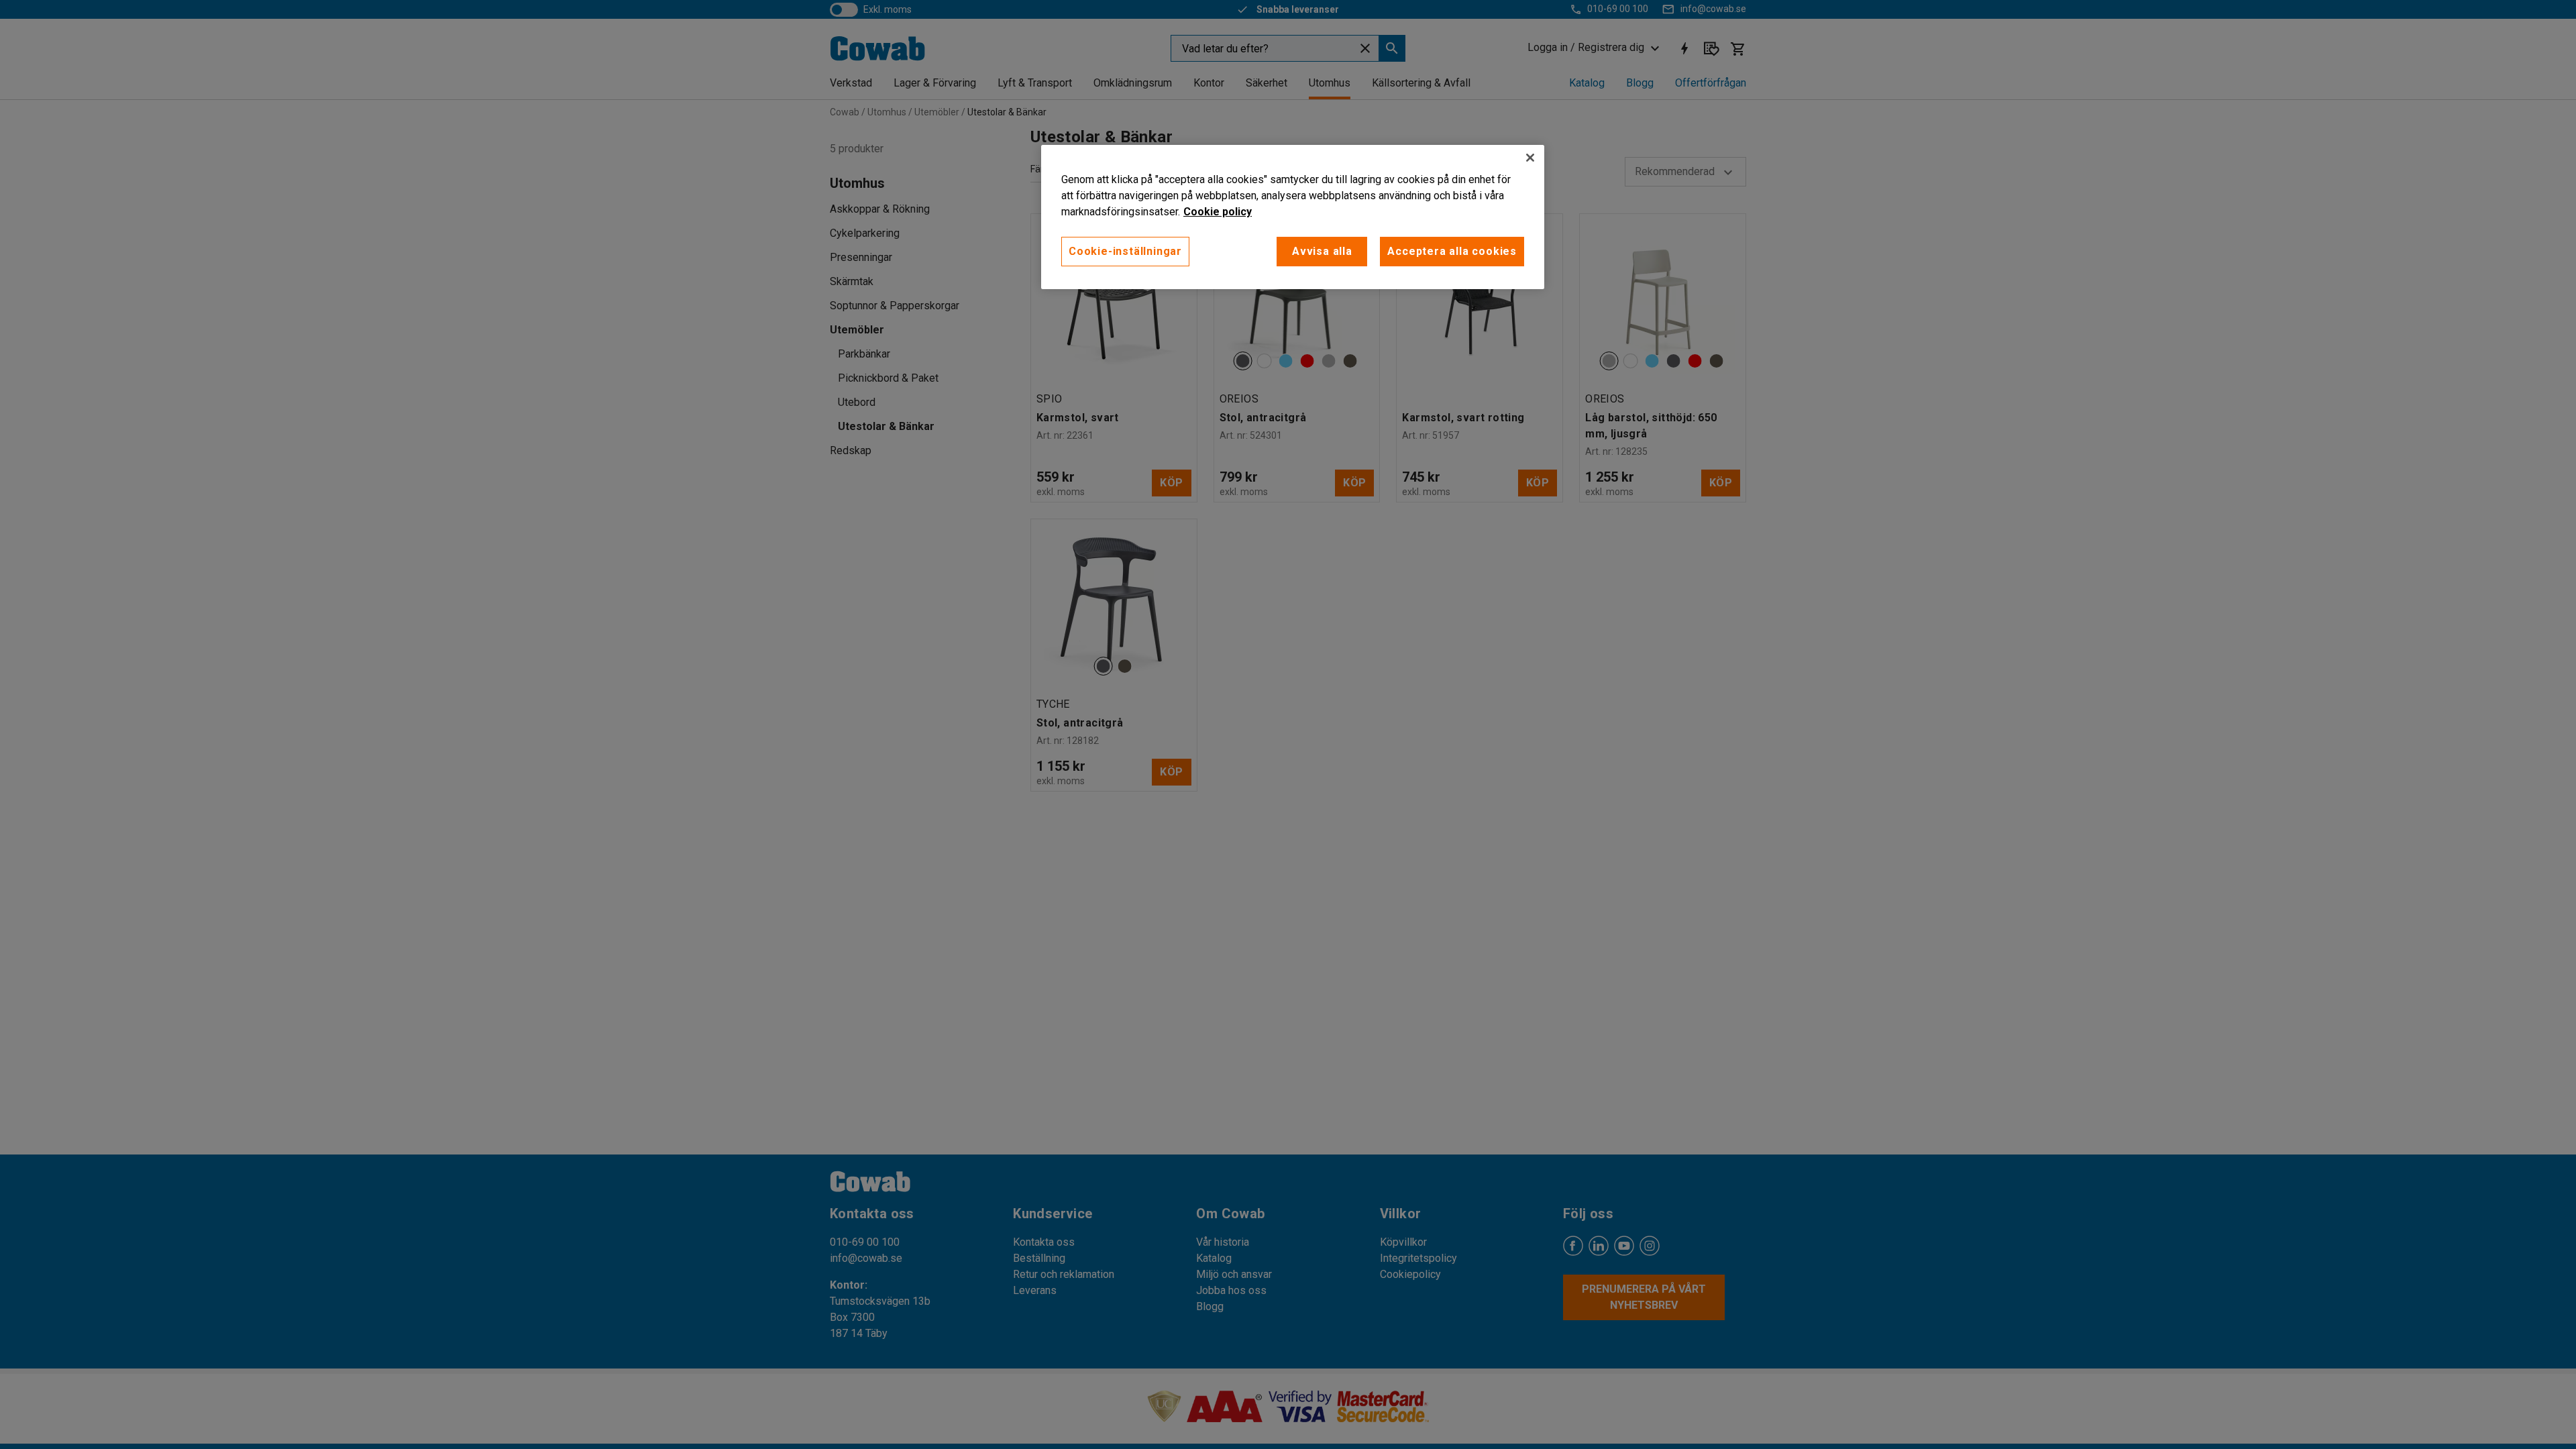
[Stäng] (1530, 158)
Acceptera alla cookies (1452, 251)
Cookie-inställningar (1125, 251)
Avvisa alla (1322, 251)
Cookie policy (1218, 212)
